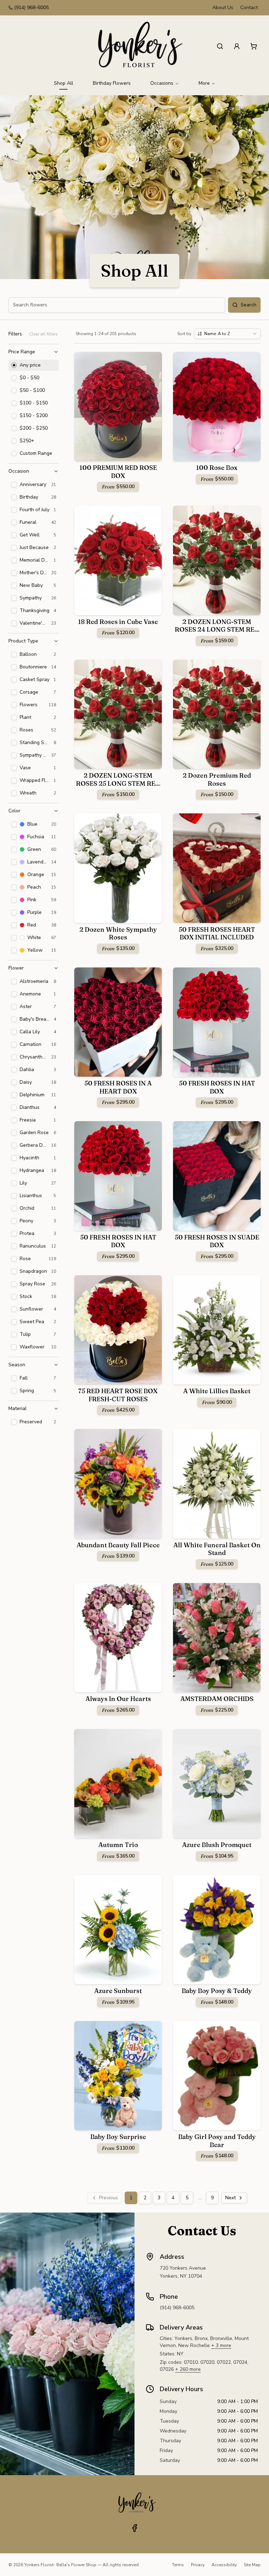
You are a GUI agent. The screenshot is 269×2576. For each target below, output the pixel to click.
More (204, 83)
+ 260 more (188, 2369)
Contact (249, 8)
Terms (178, 2565)
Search (249, 305)
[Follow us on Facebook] (134, 2528)
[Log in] (237, 46)
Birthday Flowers (112, 83)
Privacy (198, 2565)
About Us (223, 8)
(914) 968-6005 (31, 8)
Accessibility (224, 2565)
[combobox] (227, 334)
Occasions (162, 83)
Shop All (64, 83)
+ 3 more (221, 2345)
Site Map (252, 2565)
